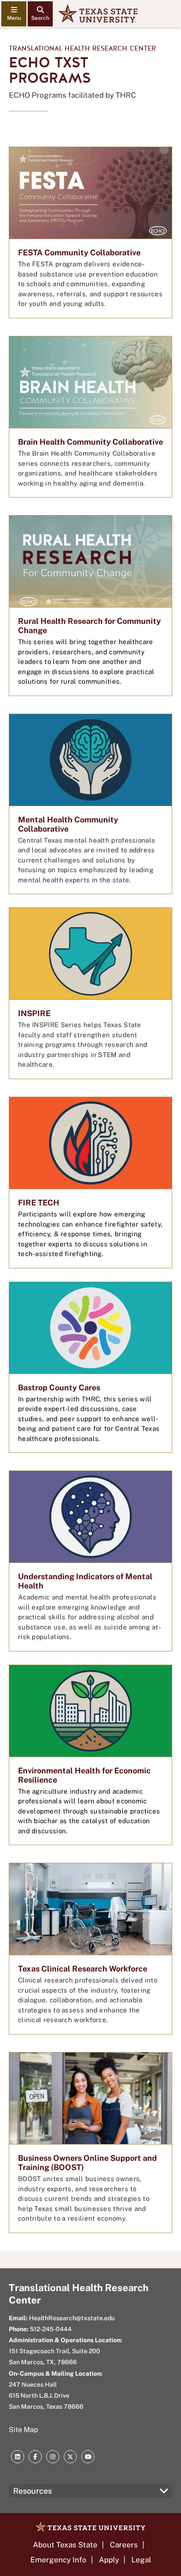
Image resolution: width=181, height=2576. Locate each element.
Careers (124, 2545)
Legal (141, 2560)
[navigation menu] (14, 14)
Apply (109, 2560)
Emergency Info (58, 2560)
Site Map (24, 2430)
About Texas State (65, 2545)
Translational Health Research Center (82, 48)
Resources (33, 2491)
